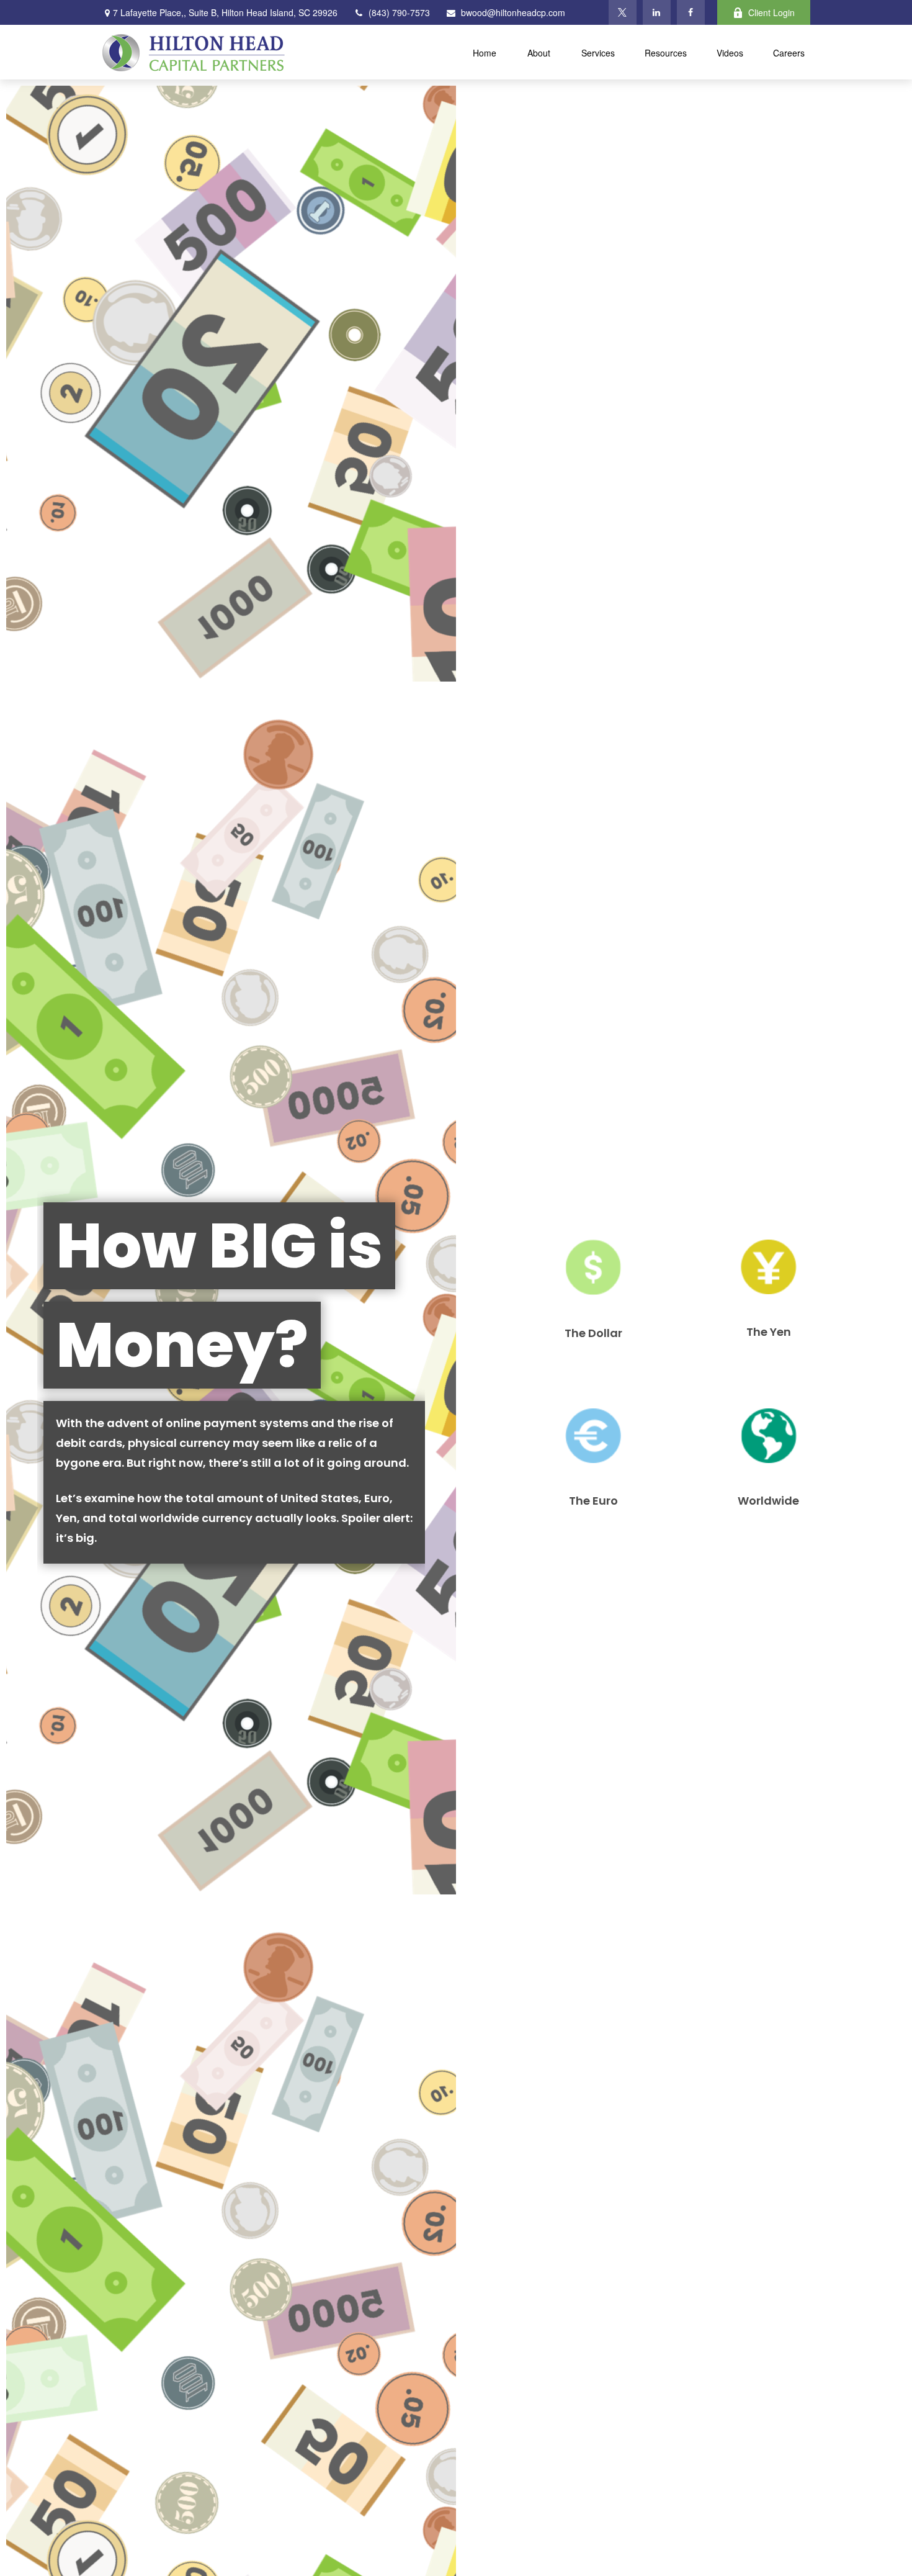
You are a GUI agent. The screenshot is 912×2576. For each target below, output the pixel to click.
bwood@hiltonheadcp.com (513, 12)
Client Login (771, 12)
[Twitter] (623, 12)
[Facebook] (691, 12)
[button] (485, 52)
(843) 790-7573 (399, 12)
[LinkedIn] (657, 12)
